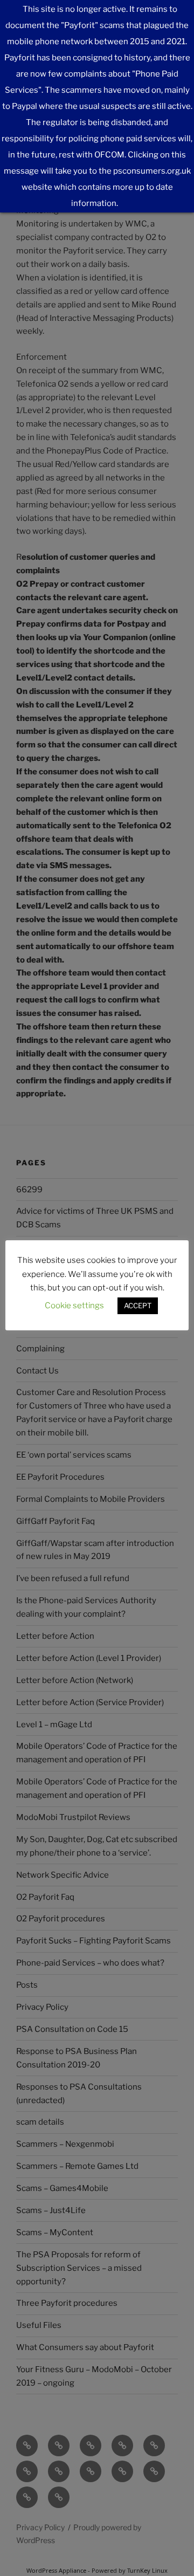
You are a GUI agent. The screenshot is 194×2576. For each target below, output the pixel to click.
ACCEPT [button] (138, 1306)
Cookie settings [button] (74, 1306)
